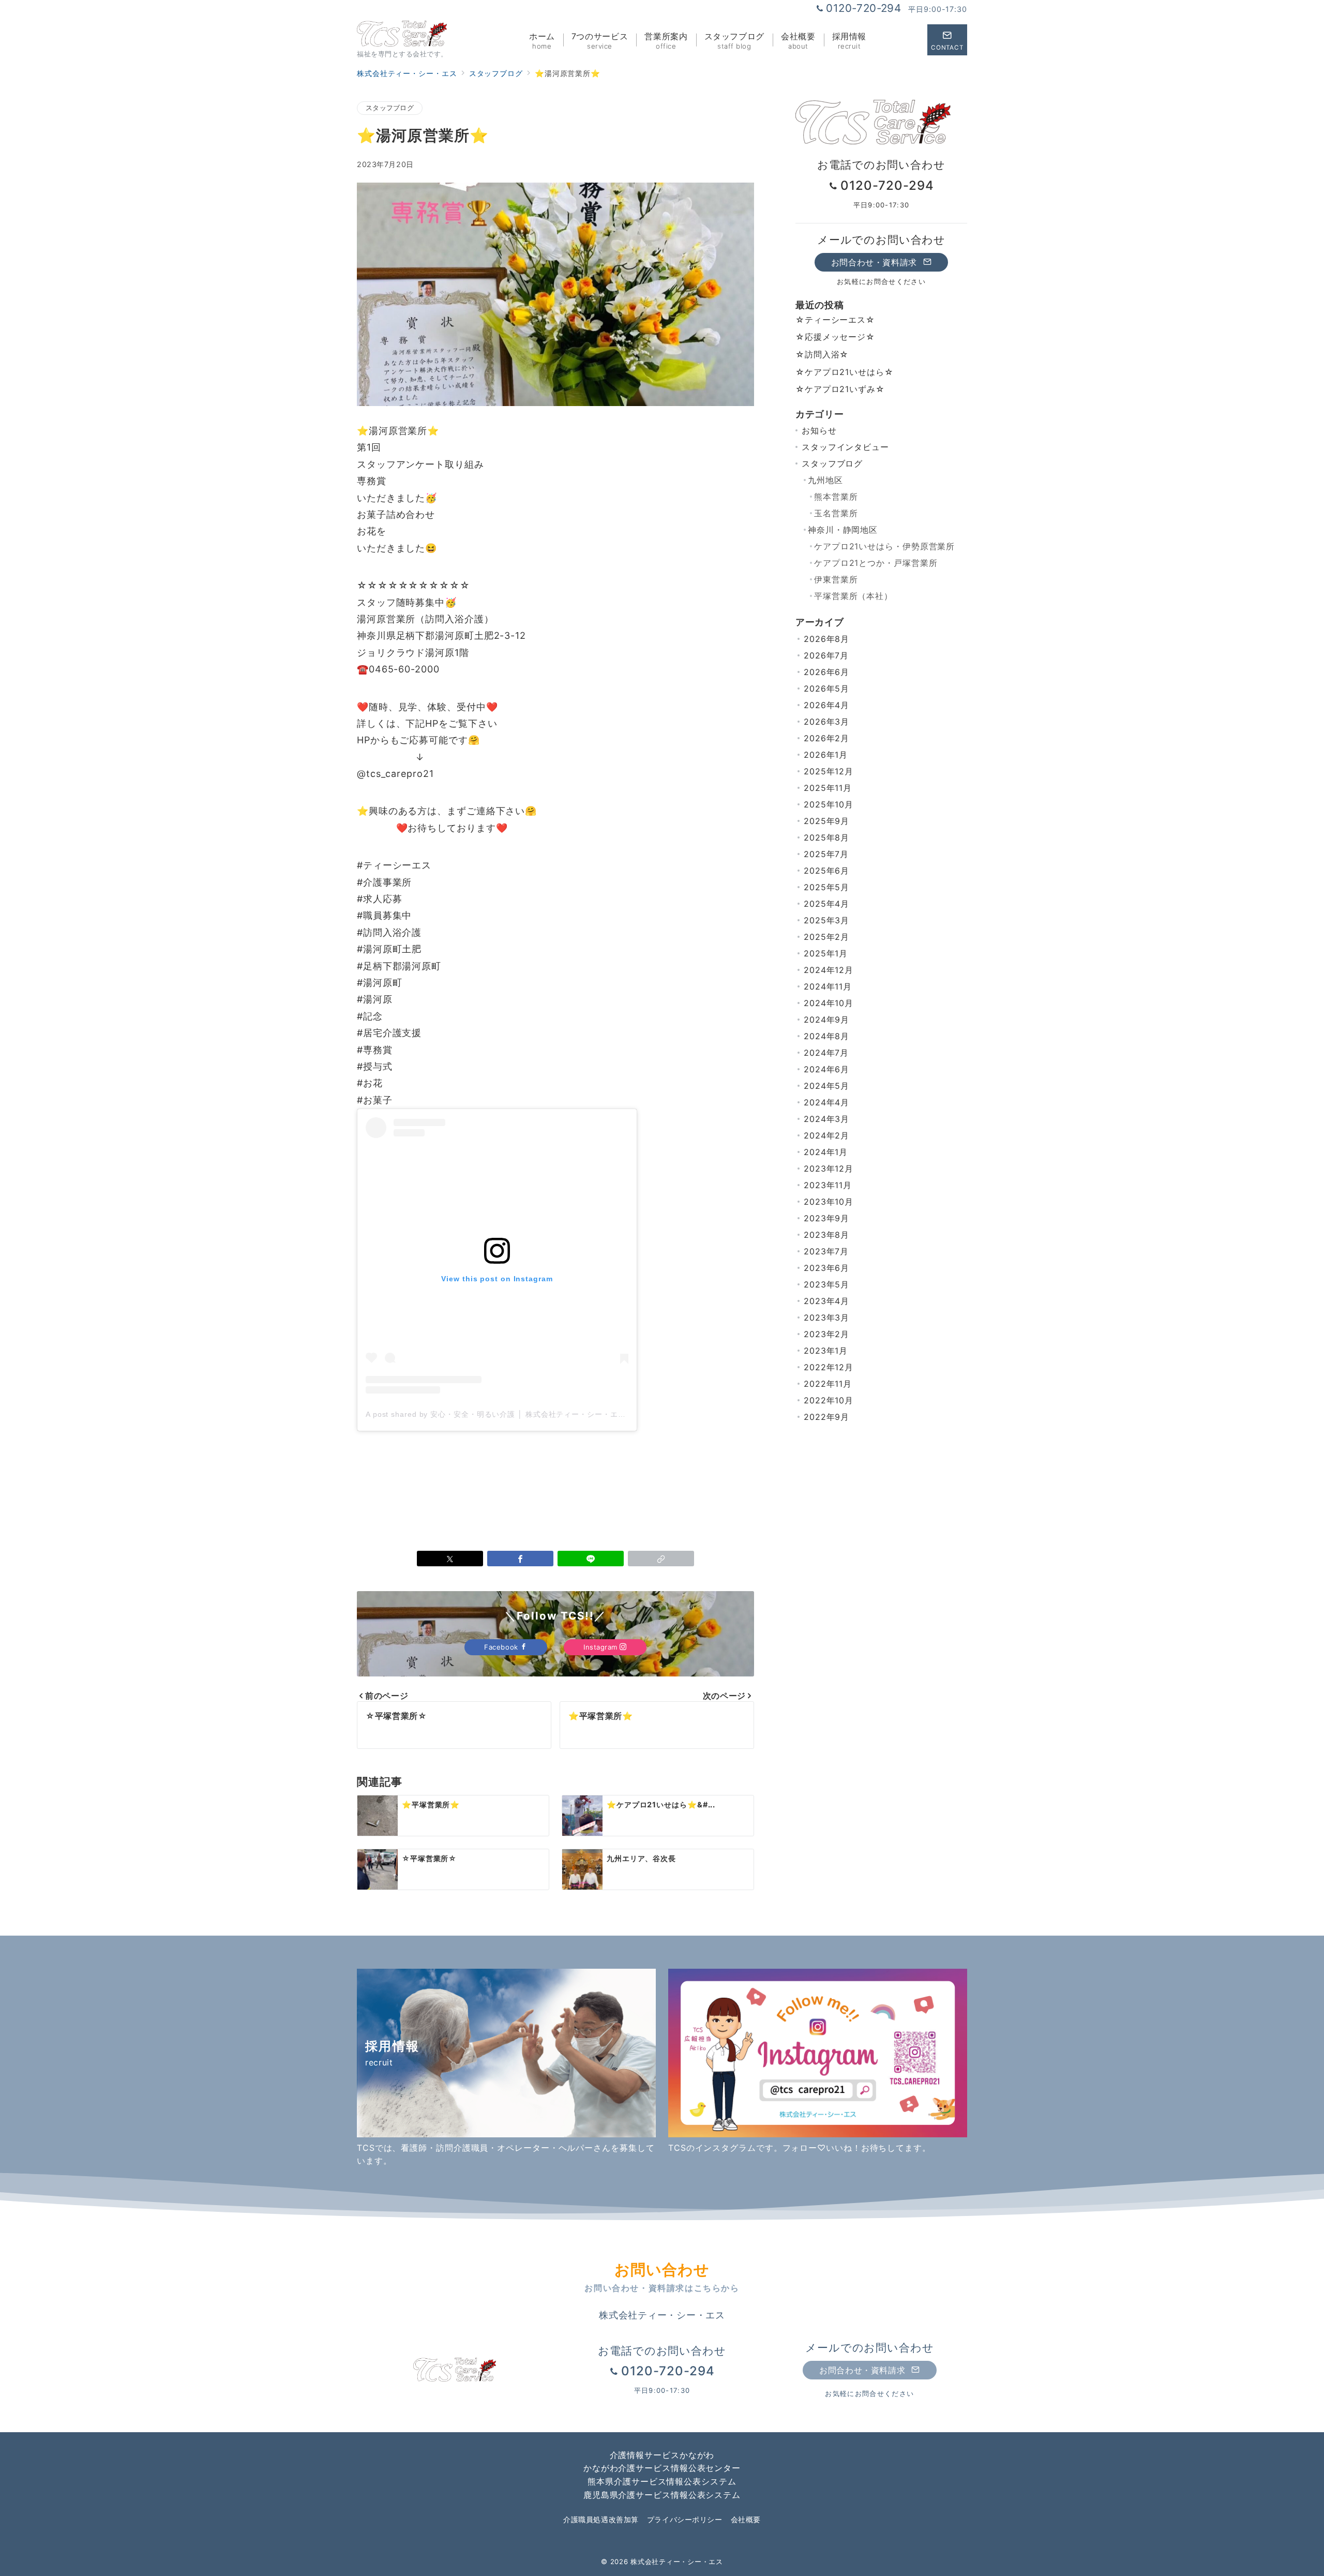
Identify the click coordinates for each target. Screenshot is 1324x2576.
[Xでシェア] (450, 1559)
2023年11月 (828, 1185)
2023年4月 (826, 1301)
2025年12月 (829, 771)
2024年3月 (826, 1119)
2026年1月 (826, 755)
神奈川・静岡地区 (843, 530)
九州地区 (825, 480)
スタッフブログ (390, 108)
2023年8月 (826, 1235)
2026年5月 (826, 688)
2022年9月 (826, 1417)
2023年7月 (826, 1251)
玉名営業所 (836, 513)
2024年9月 (826, 1020)
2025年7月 (826, 854)
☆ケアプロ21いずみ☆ (840, 389)
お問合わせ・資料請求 (876, 262)
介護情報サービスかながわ (662, 2455)
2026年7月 (826, 655)
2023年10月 (829, 1202)
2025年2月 (826, 937)
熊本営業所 (836, 497)
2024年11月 (828, 986)
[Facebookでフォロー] (885, 40)
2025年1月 (826, 953)
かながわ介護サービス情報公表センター (662, 2468)
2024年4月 (826, 1102)
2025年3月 (826, 920)
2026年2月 (826, 738)
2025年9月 (826, 821)
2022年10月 (829, 1400)
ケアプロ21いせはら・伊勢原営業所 (884, 546)
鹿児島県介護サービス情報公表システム (662, 2495)
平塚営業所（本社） (853, 596)
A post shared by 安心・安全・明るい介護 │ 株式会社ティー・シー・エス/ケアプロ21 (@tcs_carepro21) (552, 1414)
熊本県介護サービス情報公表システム (662, 2481)
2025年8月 (826, 837)
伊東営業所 (836, 579)
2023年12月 (829, 1169)
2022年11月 (828, 1384)
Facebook (502, 1647)
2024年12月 (829, 970)
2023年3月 (826, 1317)
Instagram (601, 1647)
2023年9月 (826, 1218)
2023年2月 (826, 1334)
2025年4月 (826, 904)
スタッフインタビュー (845, 447)
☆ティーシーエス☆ (835, 320)
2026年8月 (826, 639)
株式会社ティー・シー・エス (676, 2562)
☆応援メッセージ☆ (835, 337)
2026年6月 (826, 672)
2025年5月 (826, 887)
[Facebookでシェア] (520, 1559)
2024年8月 (826, 1036)
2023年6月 (826, 1268)
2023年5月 (826, 1284)
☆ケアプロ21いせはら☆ (845, 372)
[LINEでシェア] (591, 1559)
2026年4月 (826, 705)
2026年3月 (826, 722)
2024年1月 (826, 1152)
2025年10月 (829, 804)
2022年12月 (829, 1367)
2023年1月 (826, 1351)
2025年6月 (826, 871)
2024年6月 (826, 1069)
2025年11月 (828, 788)
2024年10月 (829, 1003)
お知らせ (819, 430)
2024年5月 (826, 1086)
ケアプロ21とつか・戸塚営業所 (876, 563)
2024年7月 (826, 1053)
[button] (661, 1559)
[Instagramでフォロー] (909, 40)
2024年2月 (826, 1135)
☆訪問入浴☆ (822, 354)
